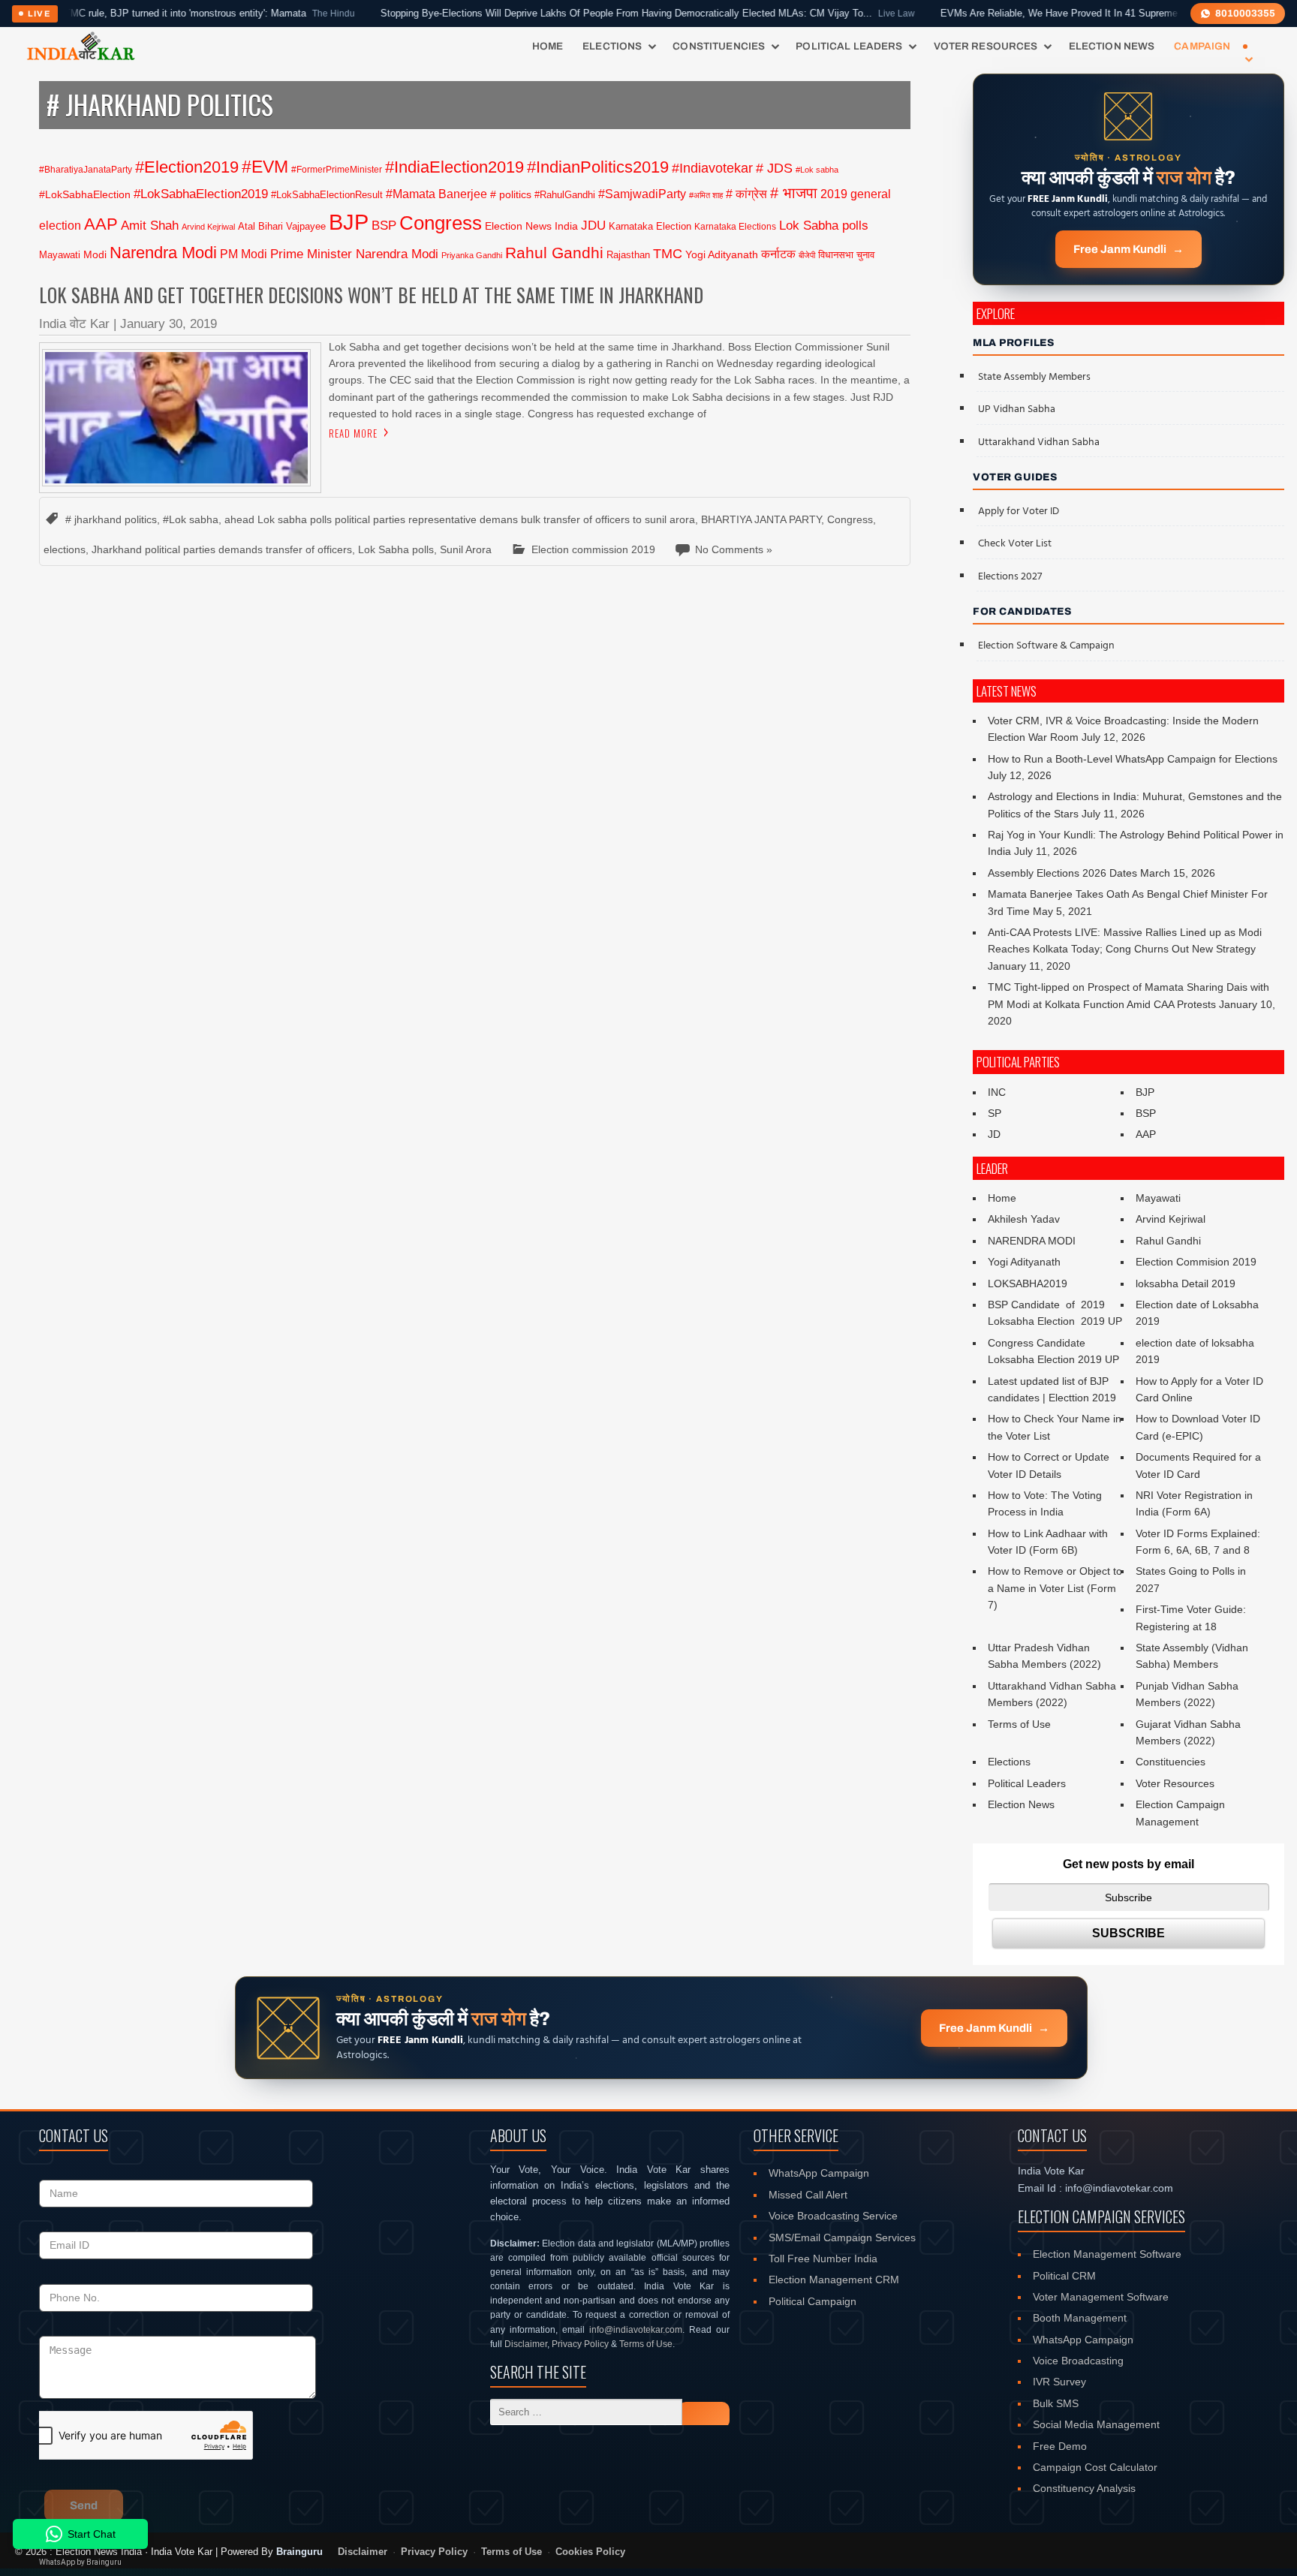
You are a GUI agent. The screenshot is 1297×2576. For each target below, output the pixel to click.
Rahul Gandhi (554, 253)
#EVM (265, 167)
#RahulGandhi (565, 195)
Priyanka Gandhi (472, 255)
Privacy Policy (580, 2344)
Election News (1112, 46)
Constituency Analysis (1084, 2488)
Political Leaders (849, 46)
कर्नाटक (778, 254)
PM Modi (244, 254)
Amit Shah (150, 226)
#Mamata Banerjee (436, 194)
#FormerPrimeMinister (337, 170)
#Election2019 (187, 167)
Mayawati (60, 255)
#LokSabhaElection (85, 194)
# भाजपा (794, 193)
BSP (384, 225)
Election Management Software (1107, 2254)
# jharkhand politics (111, 519)
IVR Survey (1059, 2382)
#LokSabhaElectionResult (327, 195)
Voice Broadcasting (1078, 2361)
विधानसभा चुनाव (846, 255)
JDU (593, 225)
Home (548, 46)
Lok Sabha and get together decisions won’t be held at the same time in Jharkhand (371, 295)
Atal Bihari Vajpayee (282, 226)
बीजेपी (807, 255)
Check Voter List (1015, 544)
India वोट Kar (74, 324)
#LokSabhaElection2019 (201, 194)
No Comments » (734, 549)
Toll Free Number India (823, 2259)
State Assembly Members (1034, 377)
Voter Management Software (1101, 2297)
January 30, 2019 (169, 324)
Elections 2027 (1010, 577)
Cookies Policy (590, 2552)
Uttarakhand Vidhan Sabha (1039, 442)
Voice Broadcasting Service (833, 2216)
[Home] (81, 47)
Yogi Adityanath (722, 254)
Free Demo (1060, 2446)
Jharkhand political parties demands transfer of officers (222, 549)
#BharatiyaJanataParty (86, 170)
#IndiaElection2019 (454, 167)
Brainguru (299, 2552)
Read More (353, 433)
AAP (101, 224)
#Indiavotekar (712, 168)
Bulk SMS (1056, 2403)
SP (995, 1113)
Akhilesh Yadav (1024, 1219)
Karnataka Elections (735, 227)
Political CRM (1064, 2276)
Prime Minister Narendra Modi (354, 254)
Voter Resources (986, 46)
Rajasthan (628, 255)
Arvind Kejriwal (208, 227)
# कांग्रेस (746, 194)
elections (65, 549)
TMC (668, 254)
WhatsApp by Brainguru (80, 2562)
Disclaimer (526, 2344)
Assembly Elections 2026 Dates (1062, 873)
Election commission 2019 (593, 549)
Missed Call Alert (808, 2195)
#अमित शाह (706, 195)
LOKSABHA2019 (1028, 1283)
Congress (441, 223)
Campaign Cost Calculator (1095, 2467)
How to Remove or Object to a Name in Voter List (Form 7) (1055, 1588)
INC (997, 1092)
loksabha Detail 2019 (1186, 1283)
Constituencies (719, 46)
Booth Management (1080, 2318)
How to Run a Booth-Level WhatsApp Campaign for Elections (1133, 759)
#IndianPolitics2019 (598, 167)
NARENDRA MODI (1032, 1241)
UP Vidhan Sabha (1017, 409)
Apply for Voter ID (1019, 512)
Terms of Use (1019, 1724)
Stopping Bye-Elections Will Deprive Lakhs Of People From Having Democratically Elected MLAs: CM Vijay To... (583, 14)
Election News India (531, 226)
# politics (511, 194)
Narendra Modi (163, 253)
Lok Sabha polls (824, 226)
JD (994, 1134)
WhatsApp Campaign (819, 2173)
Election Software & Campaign (1046, 646)
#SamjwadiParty (642, 194)
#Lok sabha (817, 170)
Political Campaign (813, 2301)
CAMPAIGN (1202, 46)
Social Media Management (1096, 2424)
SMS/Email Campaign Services (842, 2237)
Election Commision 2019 (1196, 1262)
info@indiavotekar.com (636, 2330)
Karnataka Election (650, 226)
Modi (95, 254)
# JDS (774, 168)
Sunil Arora (466, 549)
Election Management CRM (834, 2280)
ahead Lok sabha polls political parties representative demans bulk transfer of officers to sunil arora (460, 519)
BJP (349, 222)
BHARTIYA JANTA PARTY (761, 519)
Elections (612, 46)
